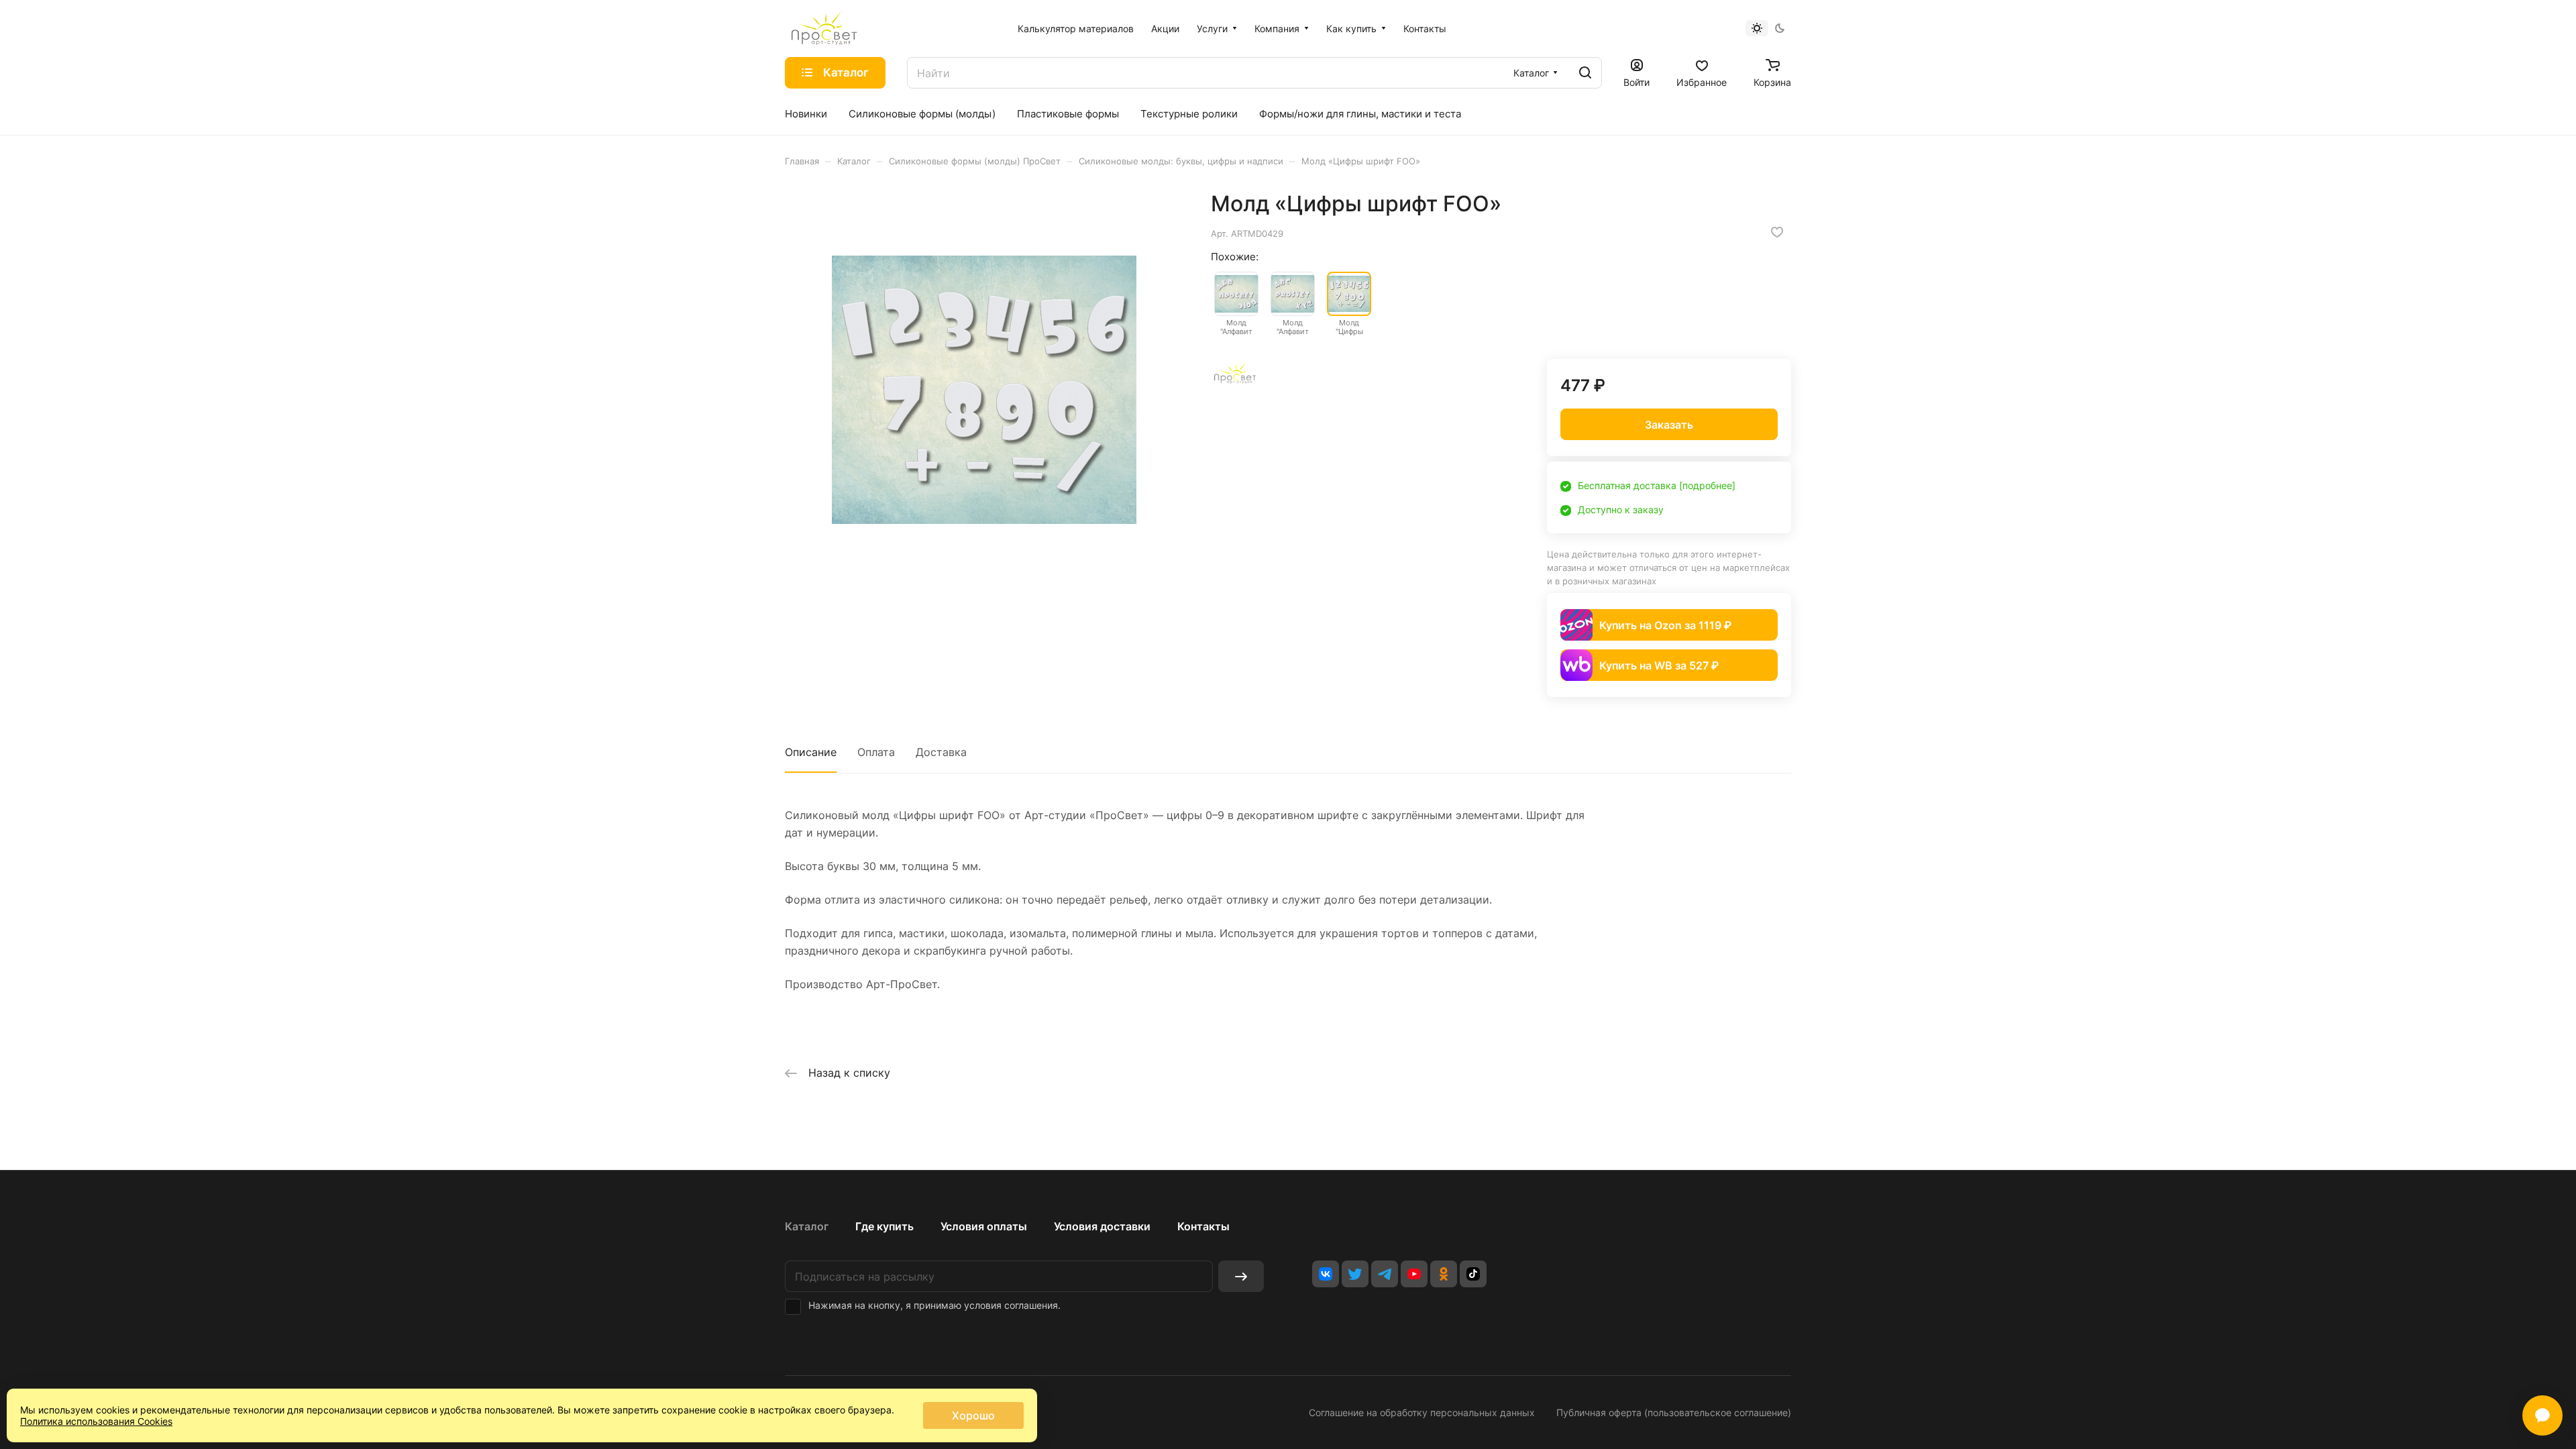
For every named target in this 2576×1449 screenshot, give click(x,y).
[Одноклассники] (1444, 1274)
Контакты (1203, 1226)
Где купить (884, 1226)
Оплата (876, 752)
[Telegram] (1385, 1274)
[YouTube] (1414, 1274)
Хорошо (973, 1415)
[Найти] (1585, 73)
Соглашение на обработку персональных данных (1422, 1412)
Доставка (941, 752)
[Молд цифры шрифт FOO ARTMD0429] (984, 390)
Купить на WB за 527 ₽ (1659, 665)
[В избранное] (1777, 232)
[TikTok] (1473, 1274)
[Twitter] (1355, 1274)
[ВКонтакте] (1326, 1274)
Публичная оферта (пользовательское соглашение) (1674, 1412)
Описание (811, 752)
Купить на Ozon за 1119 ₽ (1665, 625)
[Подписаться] (1241, 1276)
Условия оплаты (984, 1226)
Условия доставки (1102, 1226)
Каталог (807, 1226)
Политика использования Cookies (96, 1421)
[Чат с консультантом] (2542, 1415)
